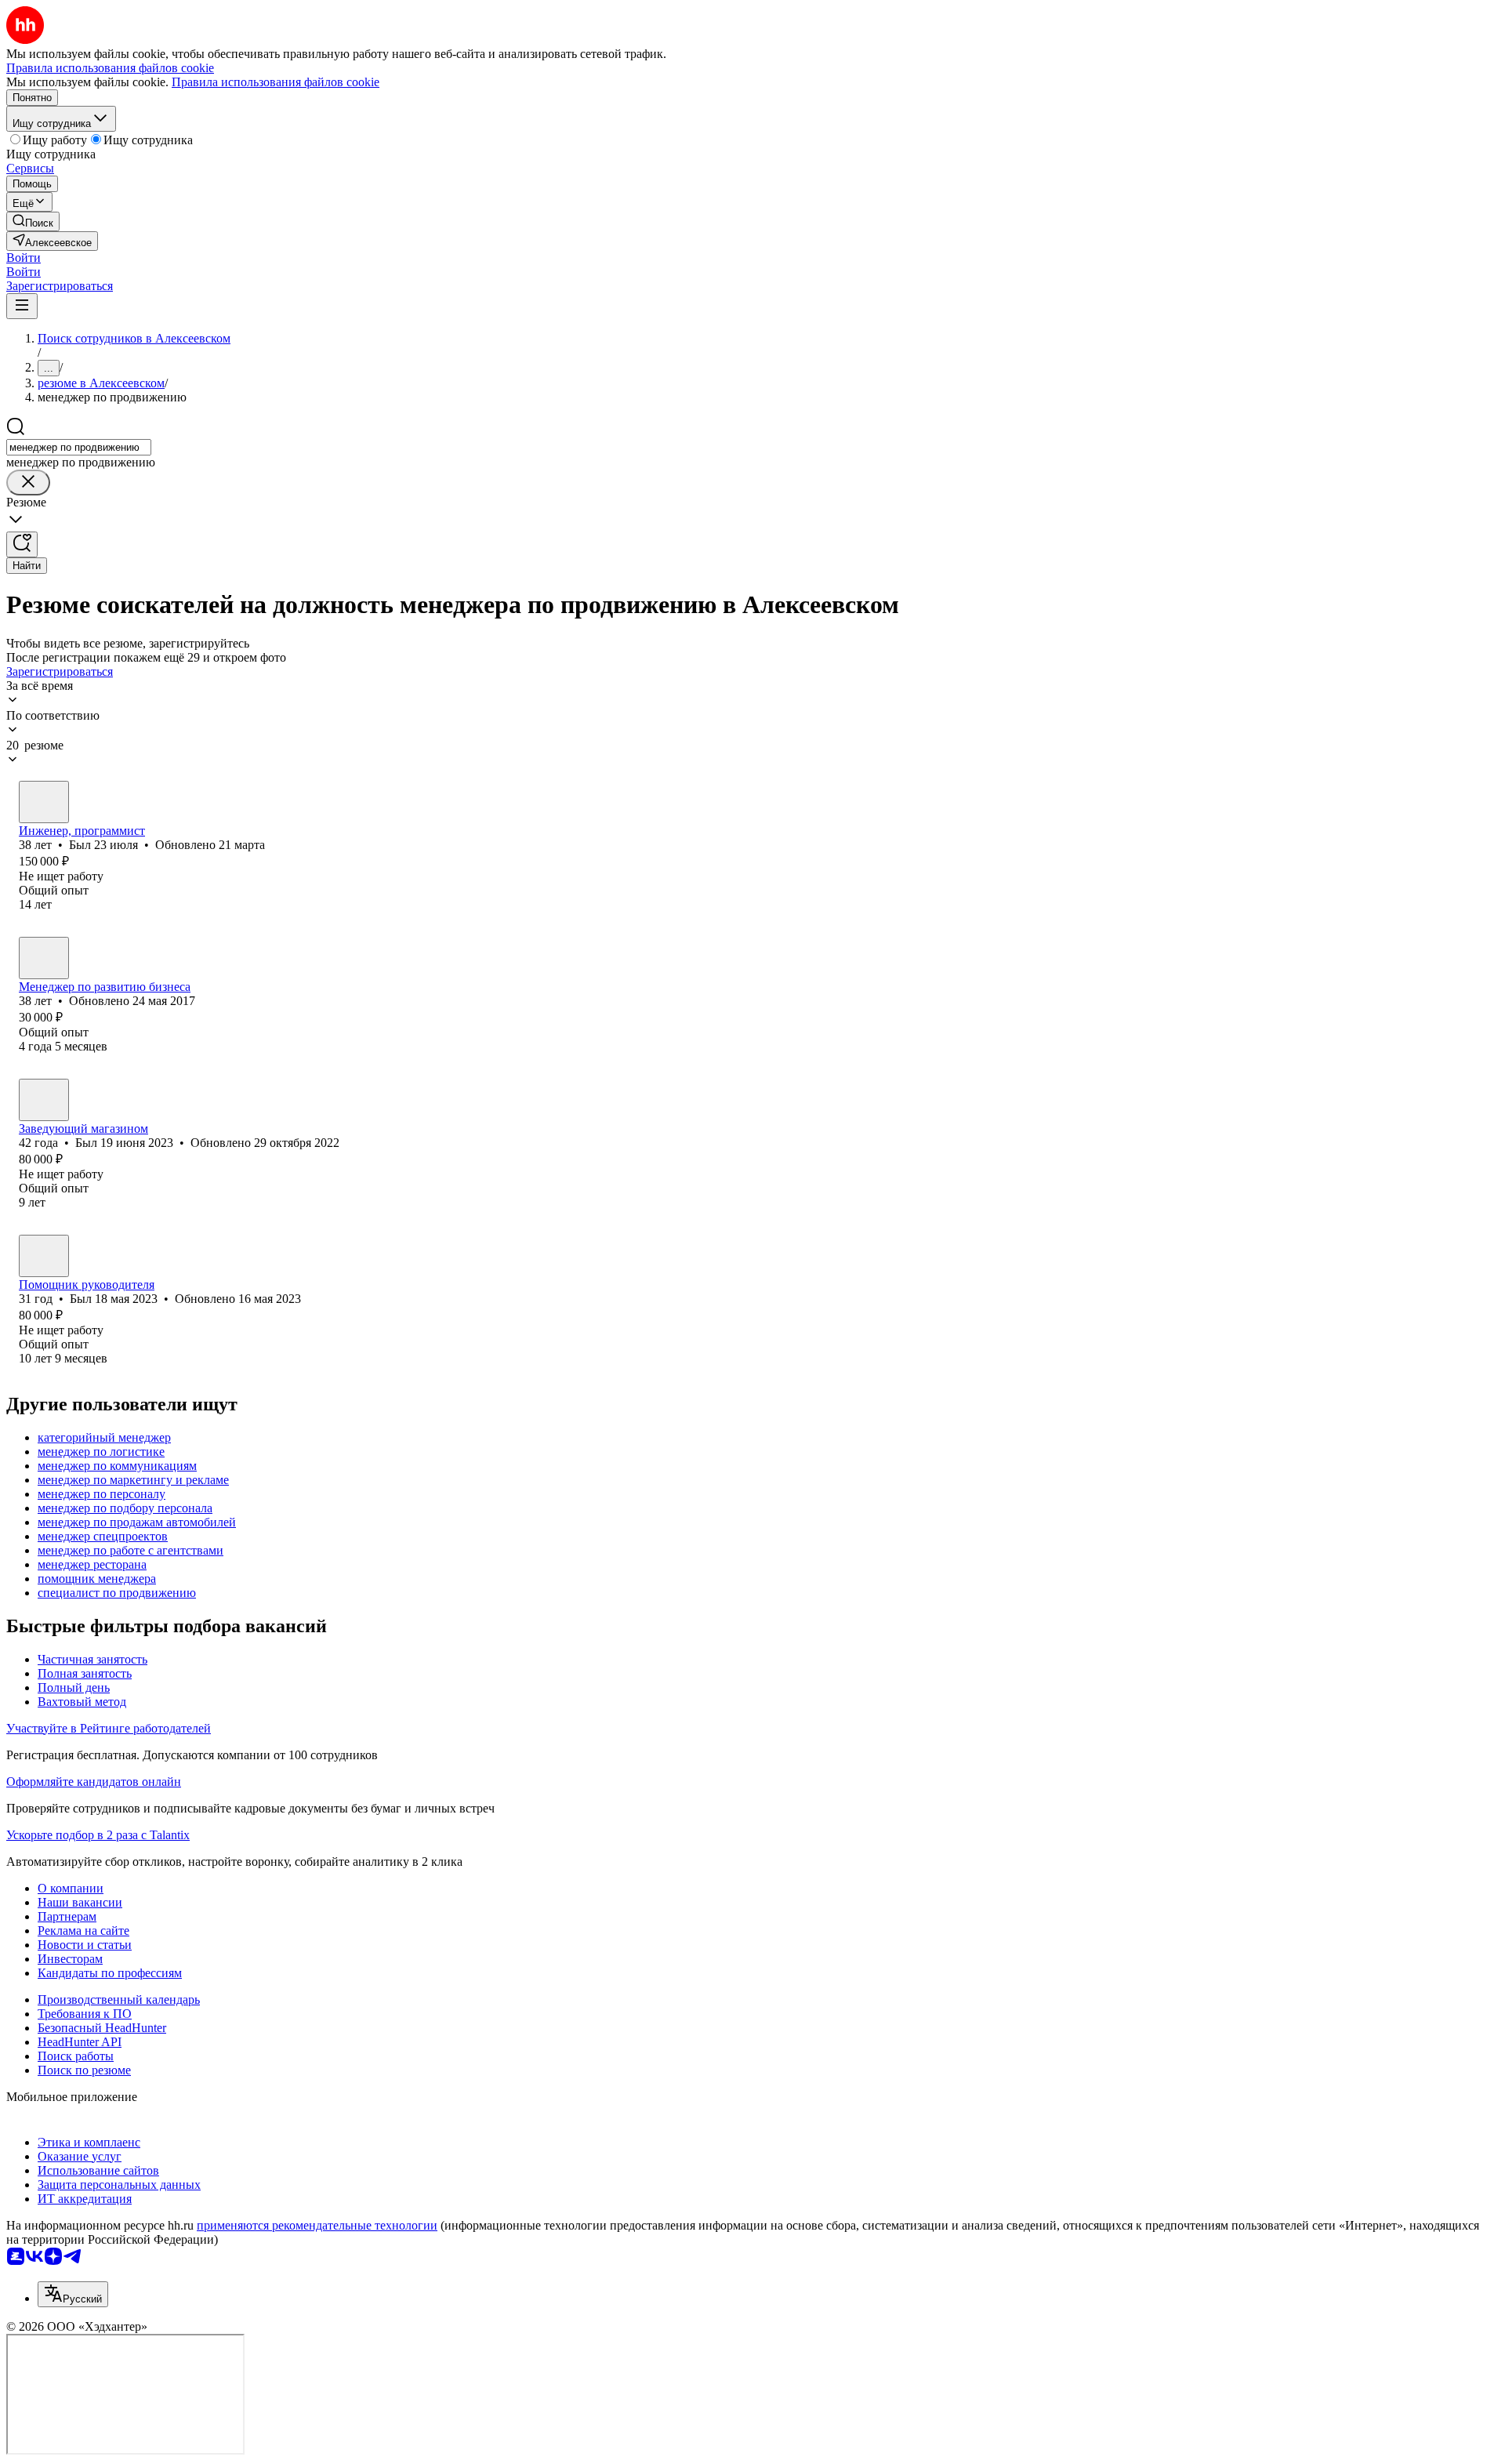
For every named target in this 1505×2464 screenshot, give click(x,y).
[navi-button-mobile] (22, 306)
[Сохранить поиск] (22, 544)
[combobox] (79, 447)
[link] (33, 221)
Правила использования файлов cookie (276, 82)
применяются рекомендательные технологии (317, 2225)
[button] (24, 258)
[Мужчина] (44, 802)
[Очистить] (28, 483)
